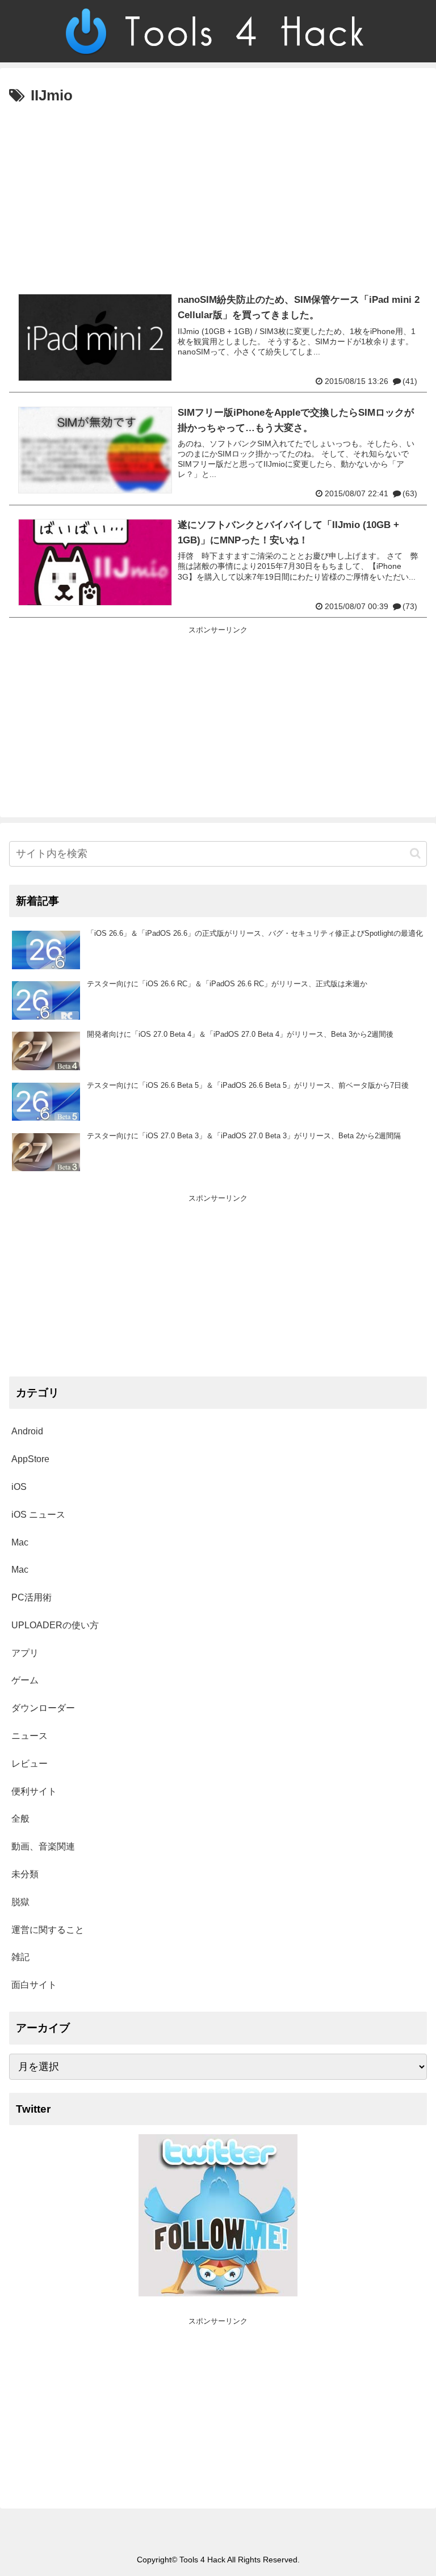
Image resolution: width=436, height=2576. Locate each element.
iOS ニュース (38, 1515)
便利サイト (34, 1791)
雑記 (20, 1957)
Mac (20, 1542)
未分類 (25, 1874)
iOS (19, 1487)
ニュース (30, 1736)
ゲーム (25, 1680)
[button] (415, 853)
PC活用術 (32, 1597)
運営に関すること (48, 1930)
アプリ (25, 1653)
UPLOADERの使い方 (55, 1625)
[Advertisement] (218, 194)
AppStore (30, 1459)
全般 (20, 1819)
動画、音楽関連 (43, 1846)
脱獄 (20, 1902)
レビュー (30, 1764)
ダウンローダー (43, 1708)
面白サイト (34, 1985)
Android (27, 1431)
